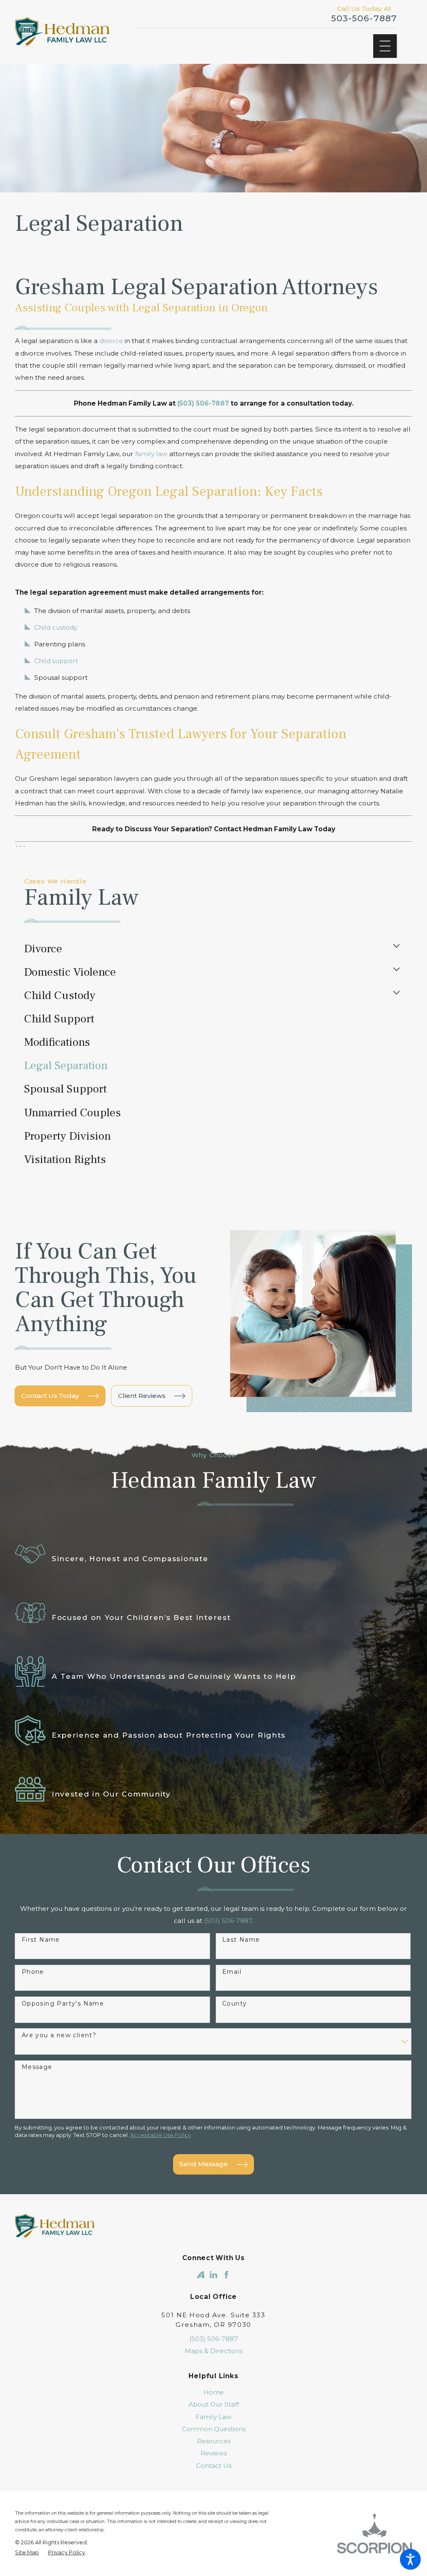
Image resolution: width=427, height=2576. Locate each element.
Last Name (241, 1940)
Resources (214, 2441)
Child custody (56, 627)
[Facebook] (226, 2275)
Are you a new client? (59, 2035)
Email (232, 1972)
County (235, 2004)
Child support (56, 661)
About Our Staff (214, 2404)
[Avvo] (201, 2275)
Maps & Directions (214, 2351)
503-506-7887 (364, 18)
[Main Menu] (385, 46)
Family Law (214, 2417)
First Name (41, 1940)
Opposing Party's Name (63, 2004)
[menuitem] (207, 949)
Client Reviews (142, 1396)
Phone (33, 1972)
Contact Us (214, 2466)
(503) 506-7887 (214, 2339)
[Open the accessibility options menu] (410, 2559)
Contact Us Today (50, 1396)
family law (151, 454)
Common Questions (214, 2429)
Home (214, 2392)
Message (37, 2067)
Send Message (203, 2164)
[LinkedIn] (213, 2275)
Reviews (214, 2453)
